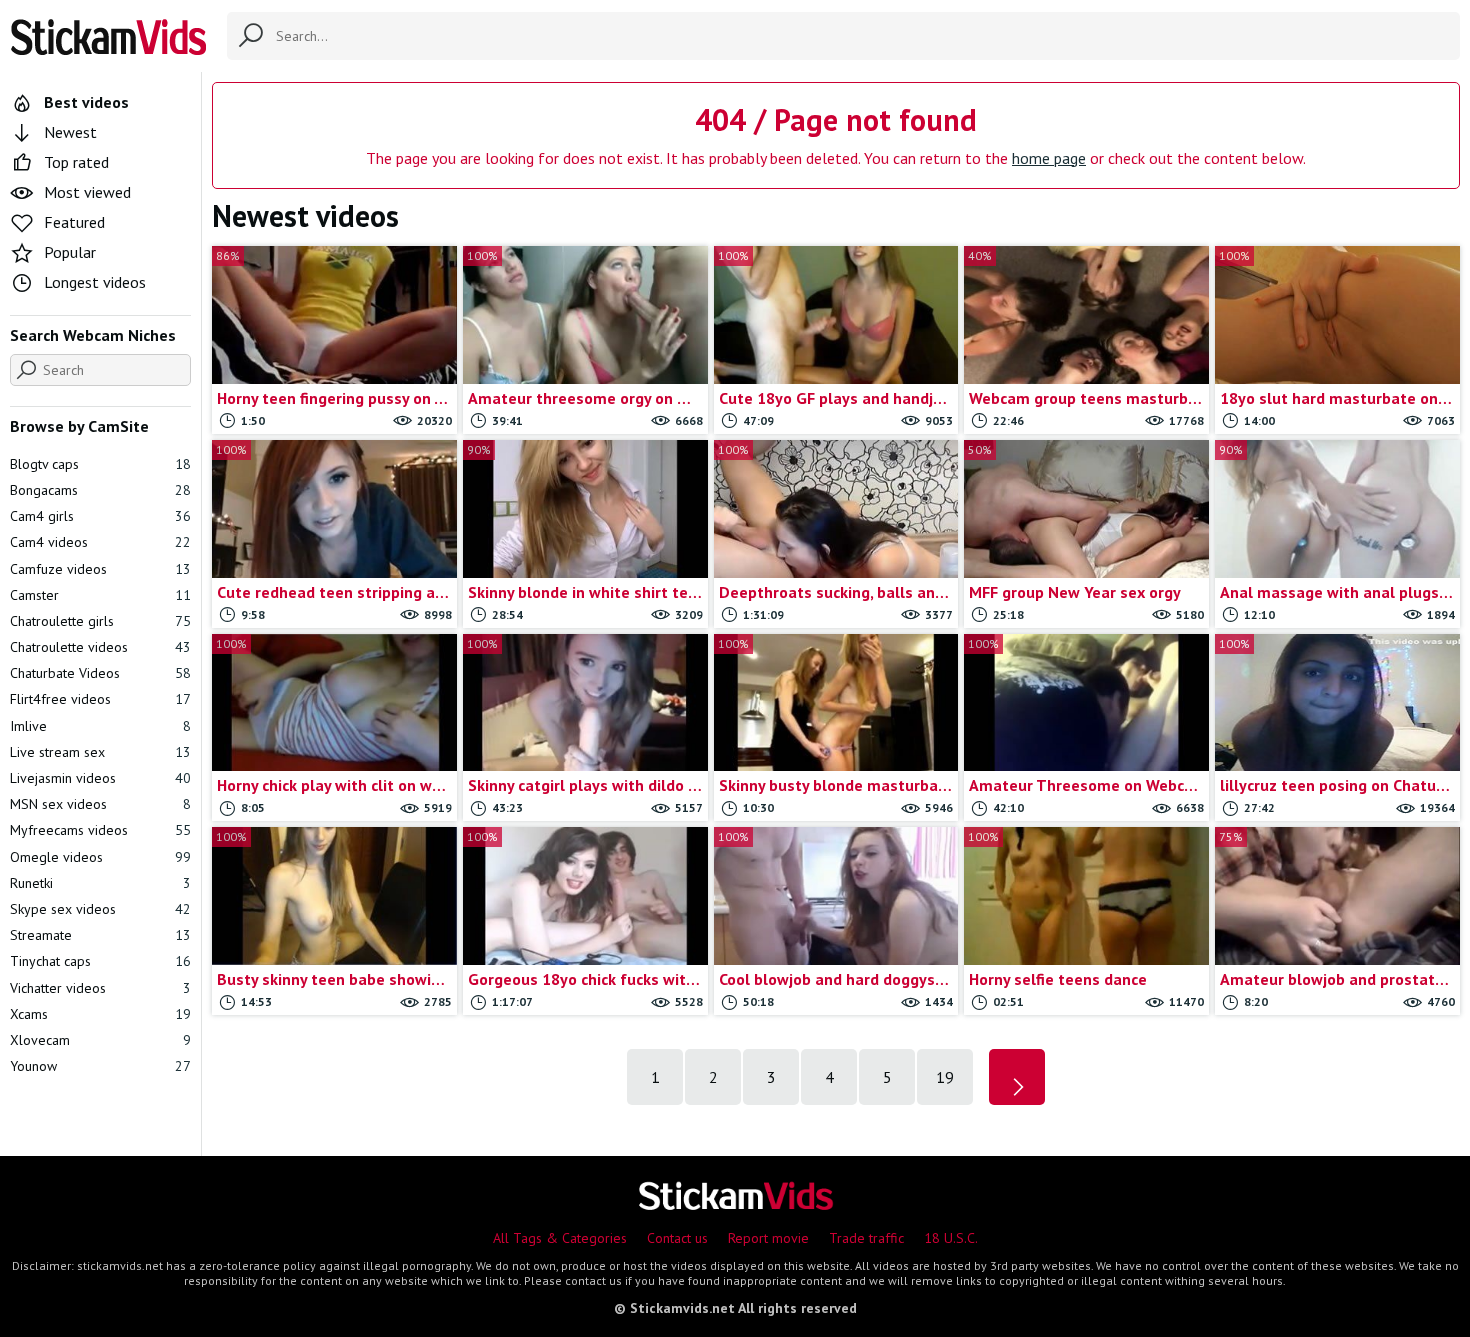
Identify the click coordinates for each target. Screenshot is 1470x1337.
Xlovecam (100, 1040)
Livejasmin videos (100, 778)
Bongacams (100, 490)
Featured (74, 222)
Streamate (100, 935)
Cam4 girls (100, 516)
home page (1049, 158)
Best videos (86, 102)
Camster (100, 595)
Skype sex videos (100, 909)
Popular (70, 252)
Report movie (768, 1238)
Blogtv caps (100, 464)
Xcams (100, 1014)
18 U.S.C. (951, 1238)
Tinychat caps (100, 961)
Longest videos (95, 282)
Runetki (100, 883)
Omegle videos (100, 857)
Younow (100, 1066)
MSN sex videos (100, 804)
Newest (70, 132)
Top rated (76, 162)
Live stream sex (100, 752)
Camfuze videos (100, 569)
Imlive (100, 726)
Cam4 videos (100, 542)
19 (945, 1077)
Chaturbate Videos (100, 673)
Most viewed (87, 192)
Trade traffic (866, 1238)
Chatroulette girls (100, 621)
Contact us (677, 1238)
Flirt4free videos (100, 699)
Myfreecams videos (100, 830)
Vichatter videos (100, 988)
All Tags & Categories (560, 1238)
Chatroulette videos (100, 647)
